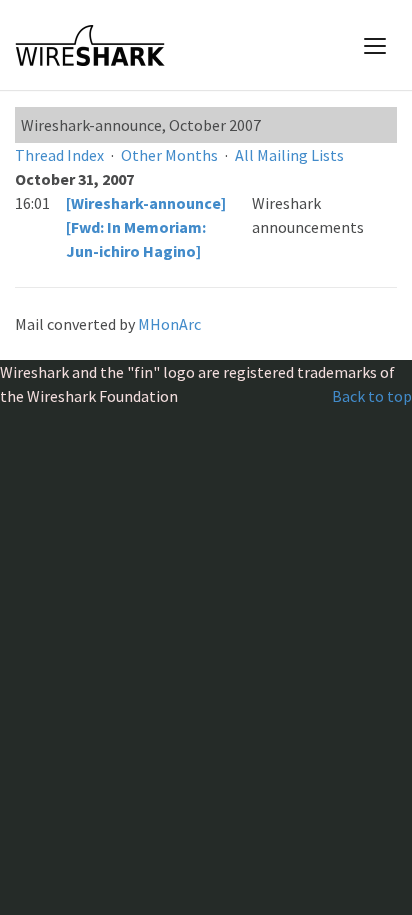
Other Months (169, 155)
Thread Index (59, 155)
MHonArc (169, 324)
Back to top (372, 396)
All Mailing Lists (289, 155)
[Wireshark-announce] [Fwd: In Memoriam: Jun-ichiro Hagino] (146, 227)
